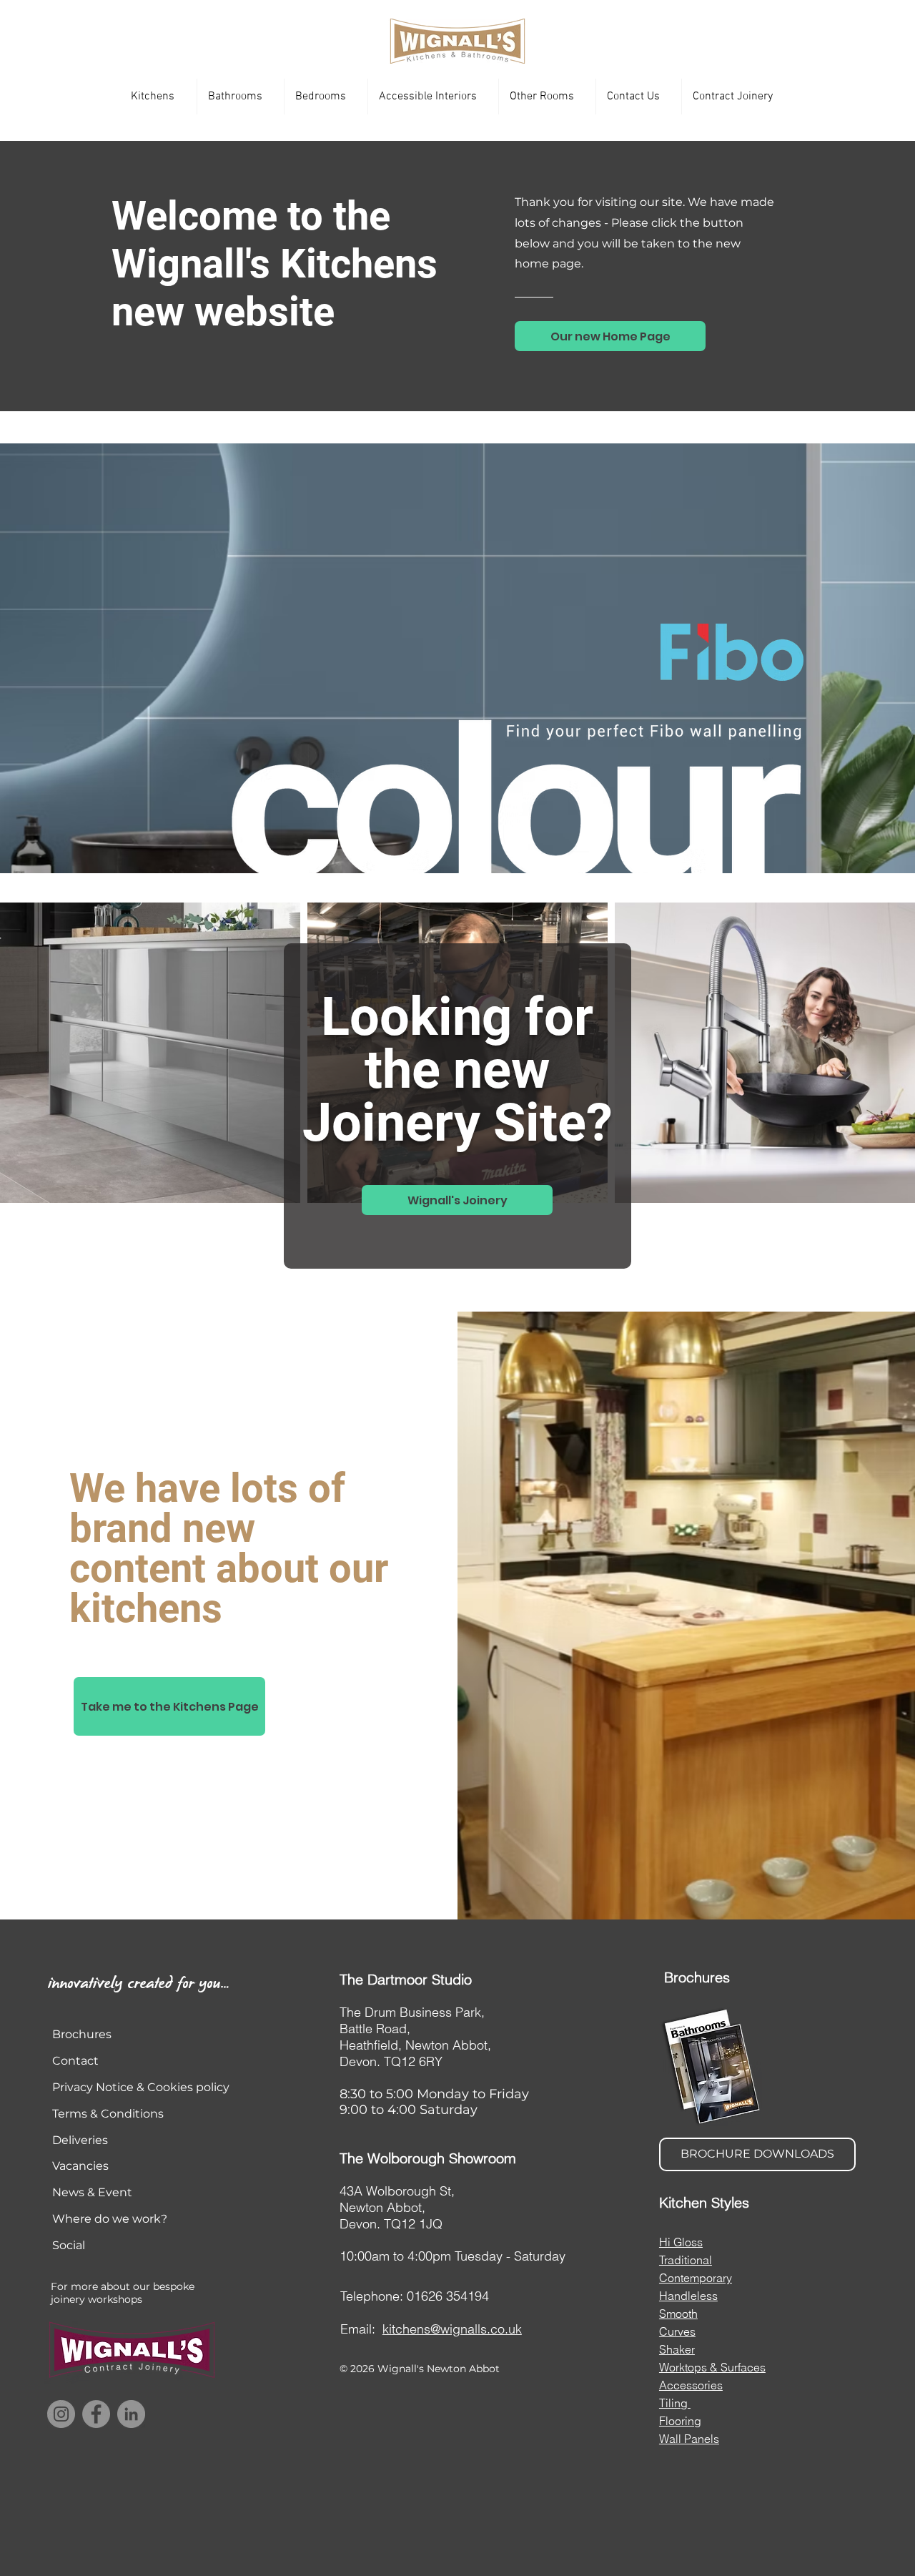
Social (69, 2245)
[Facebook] (96, 2414)
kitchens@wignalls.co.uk (452, 2329)
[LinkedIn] (131, 2414)
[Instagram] (61, 2414)
